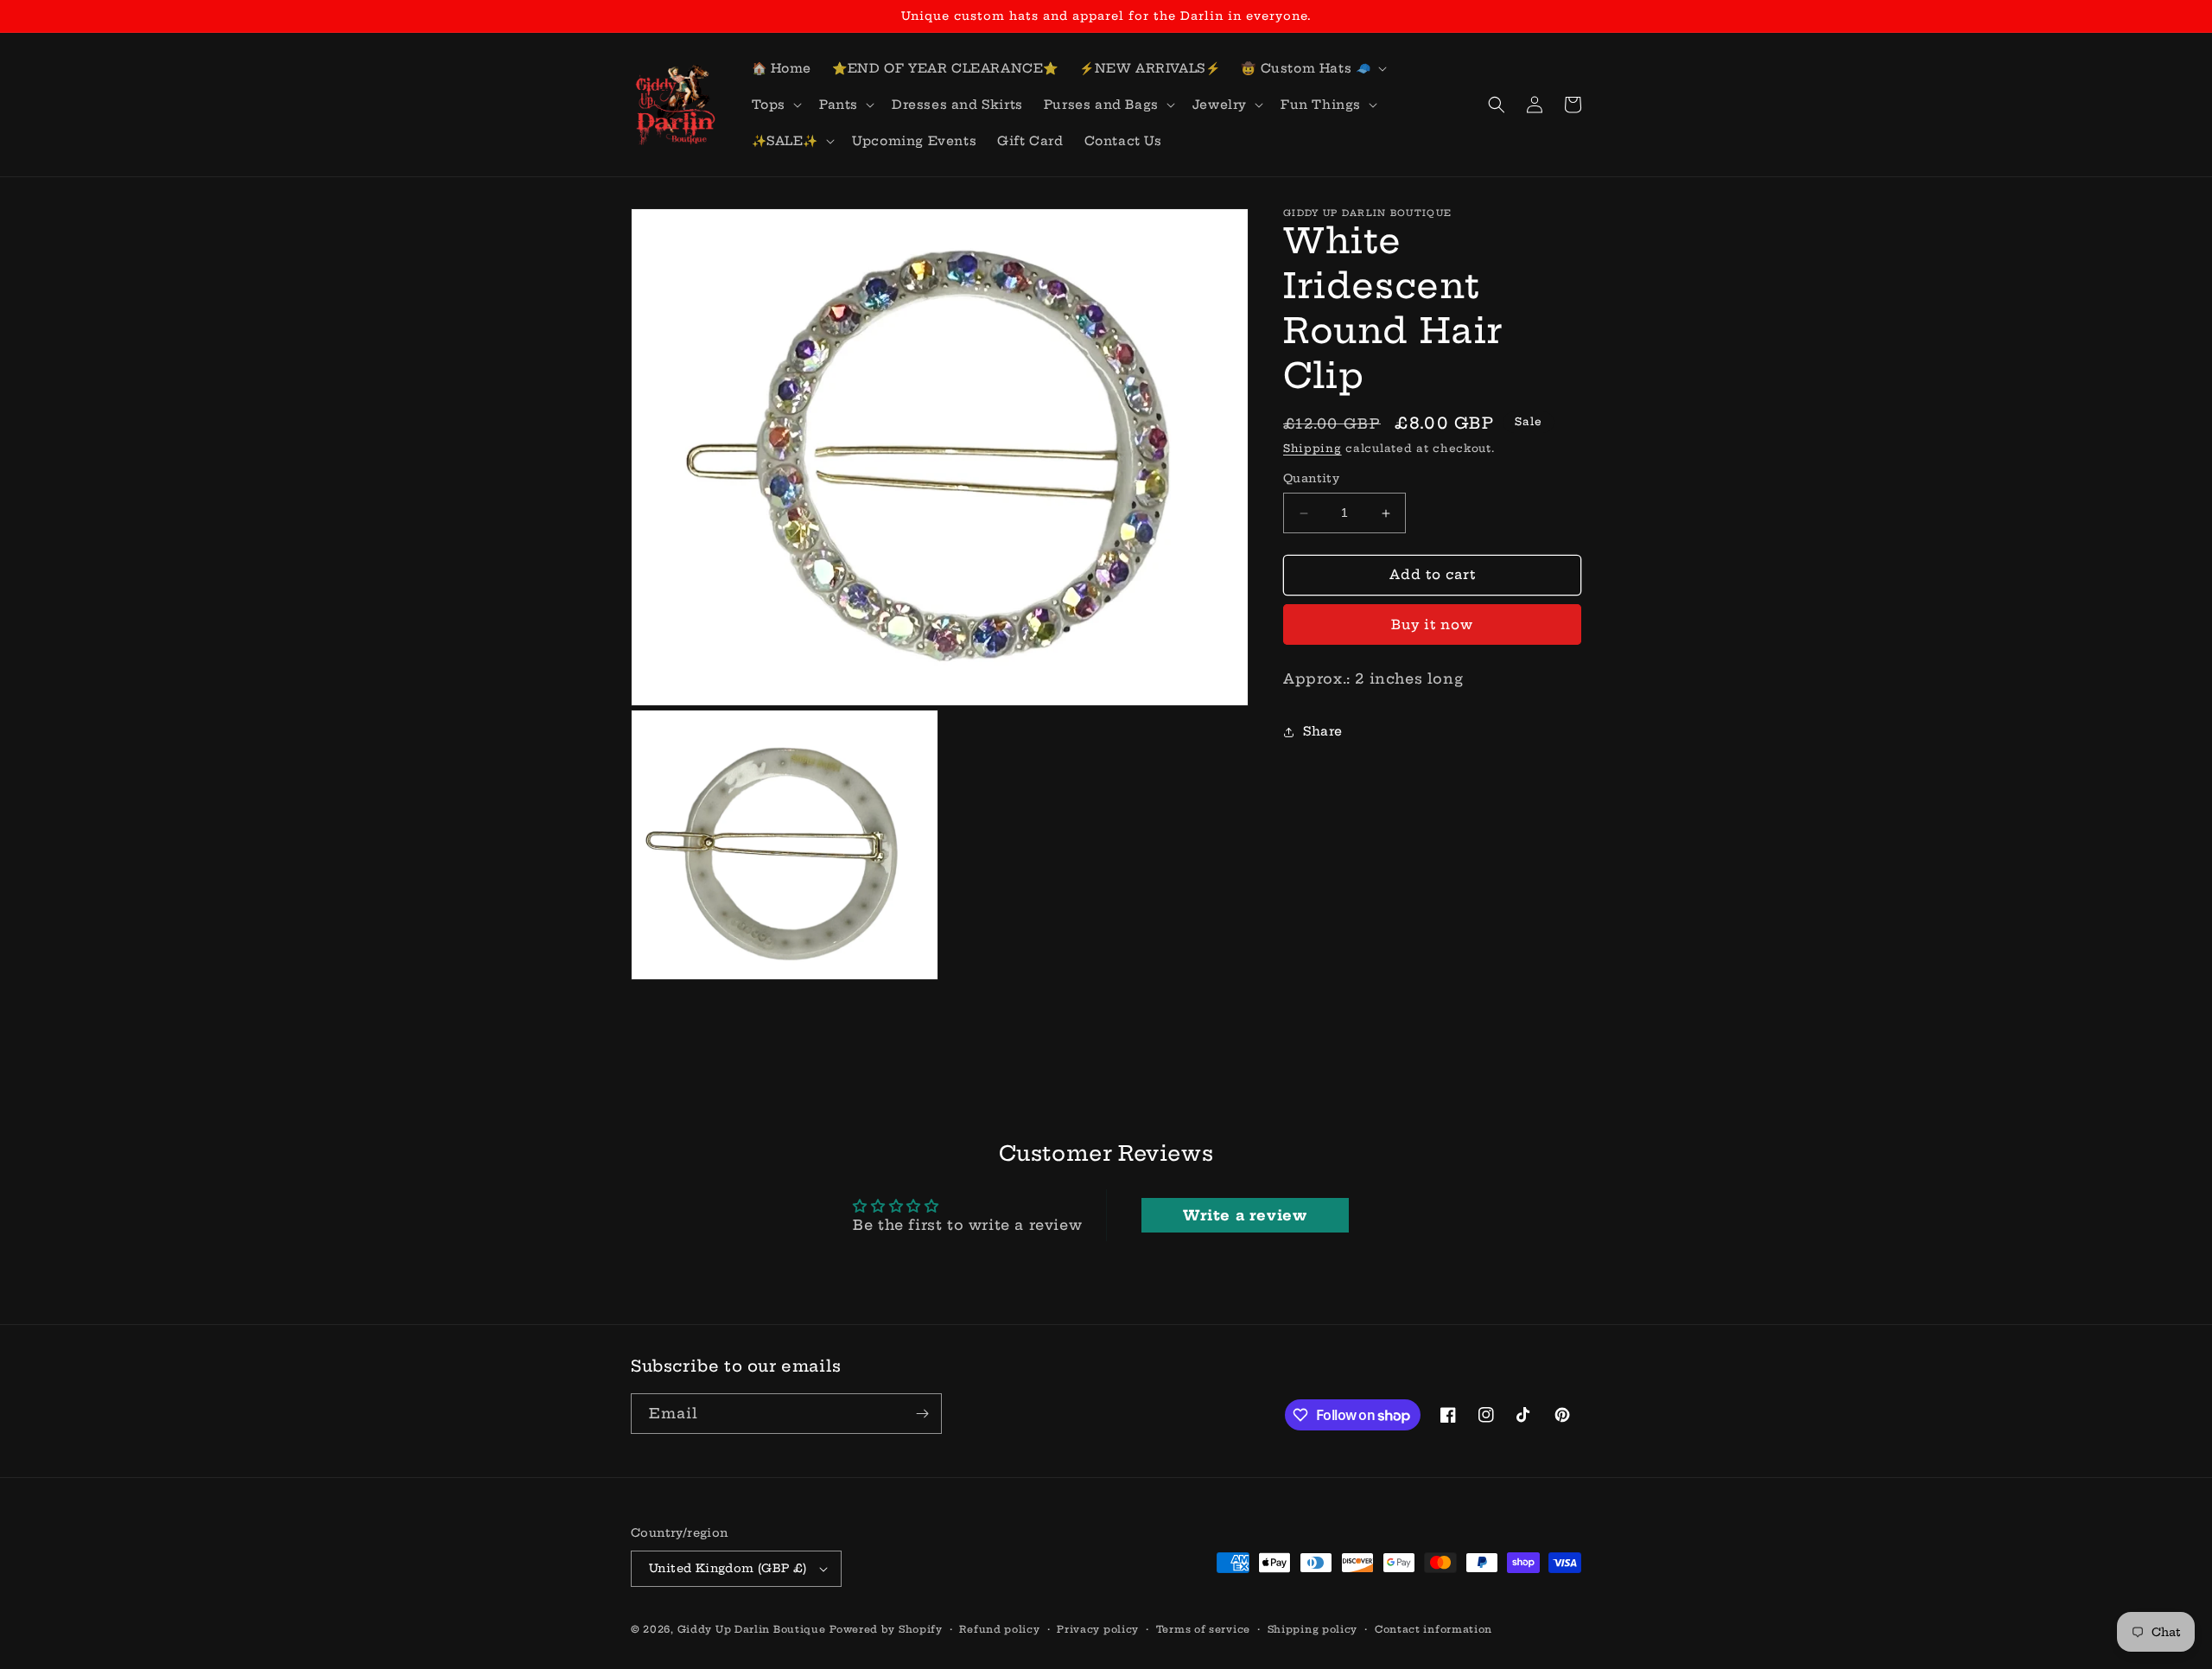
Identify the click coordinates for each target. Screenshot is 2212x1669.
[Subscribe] (922, 1414)
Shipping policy (1313, 1629)
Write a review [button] (1245, 1215)
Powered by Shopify (886, 1629)
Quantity (1311, 479)
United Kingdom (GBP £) (728, 1568)
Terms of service (1203, 1629)
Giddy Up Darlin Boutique (752, 1629)
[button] (1312, 68)
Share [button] (1323, 732)
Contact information (1433, 1629)
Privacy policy (1098, 1629)
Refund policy (999, 1629)
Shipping (1313, 448)
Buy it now (1432, 624)
